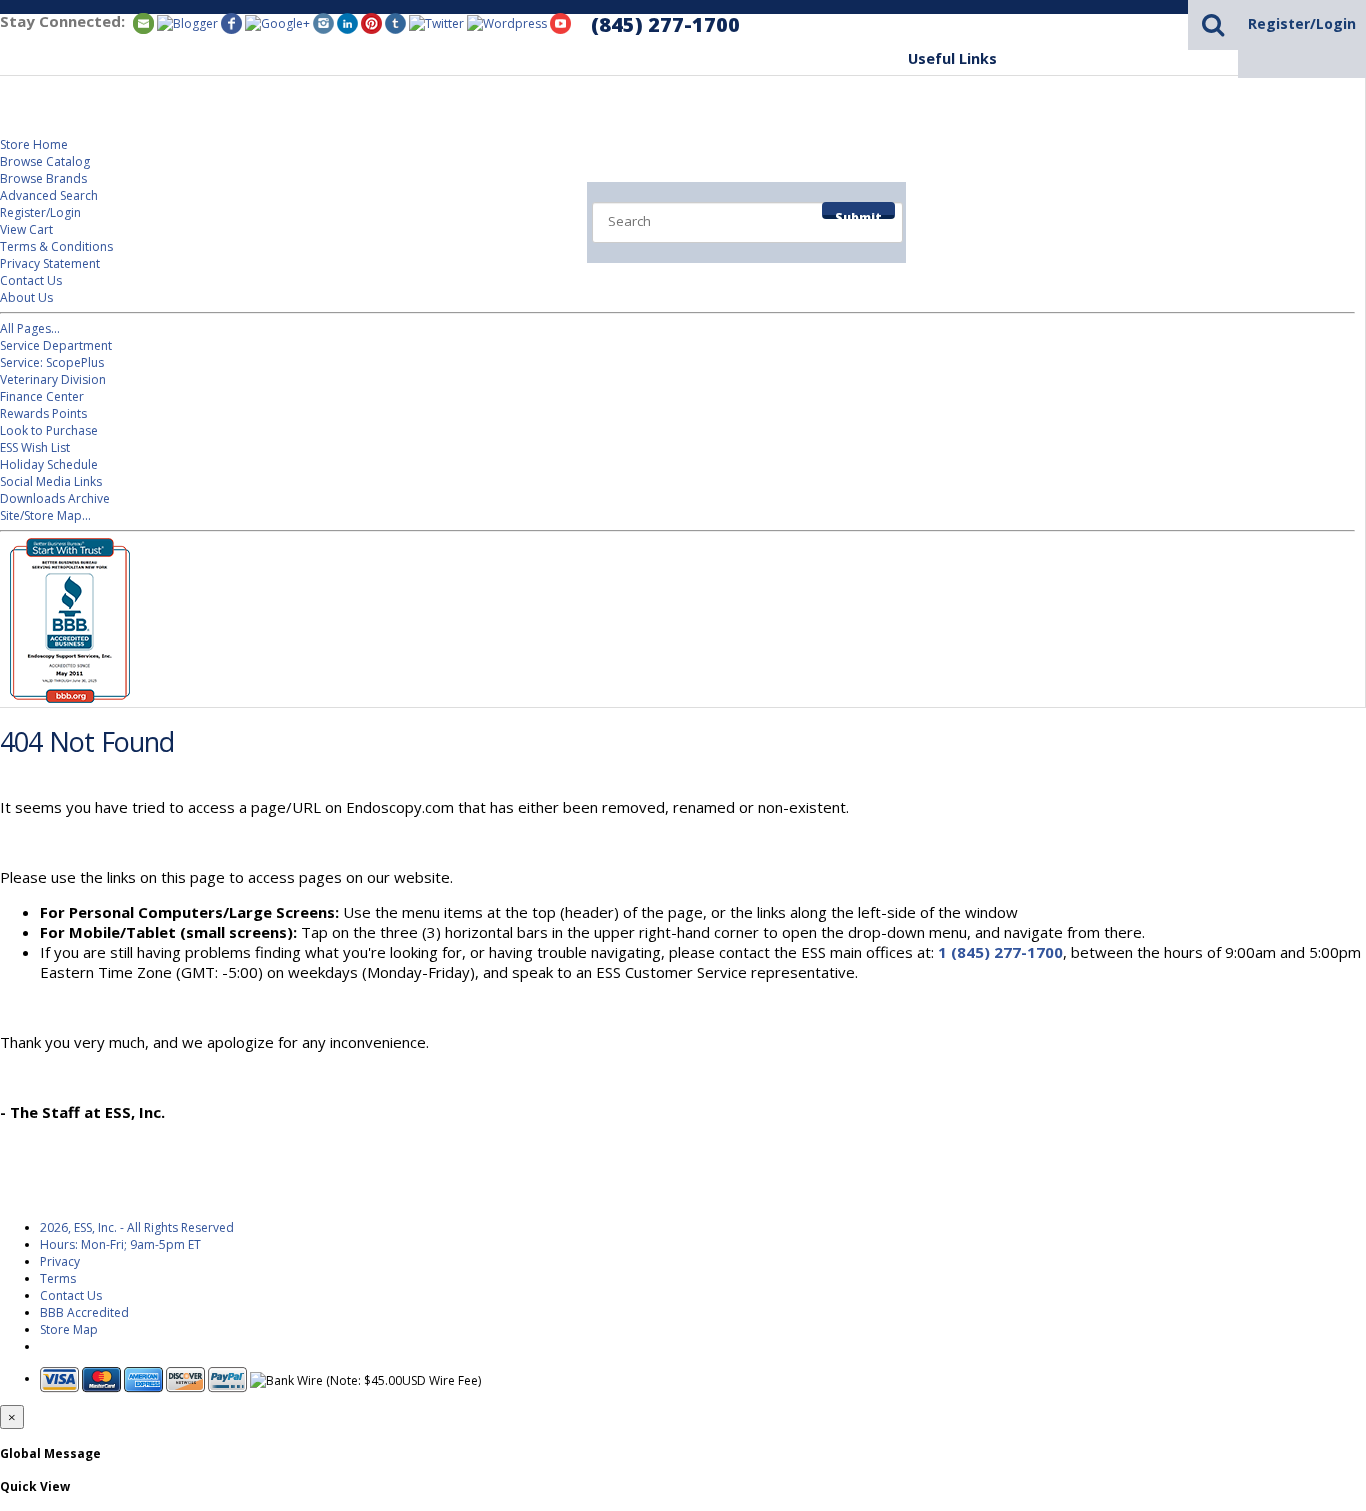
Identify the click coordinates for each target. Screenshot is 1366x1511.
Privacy (60, 1261)
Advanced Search (49, 195)
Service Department (1102, 201)
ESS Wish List (35, 447)
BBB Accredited (84, 1312)
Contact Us (31, 280)
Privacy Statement (50, 263)
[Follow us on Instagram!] (323, 22)
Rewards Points (43, 413)
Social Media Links (51, 481)
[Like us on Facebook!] (231, 22)
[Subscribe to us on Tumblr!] (395, 22)
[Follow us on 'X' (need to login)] (436, 22)
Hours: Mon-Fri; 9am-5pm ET (120, 1244)
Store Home (34, 144)
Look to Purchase (49, 430)
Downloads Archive (55, 498)
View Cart (26, 229)
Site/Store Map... (45, 515)
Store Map (69, 1329)
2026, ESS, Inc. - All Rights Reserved (137, 1227)
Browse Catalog (45, 161)
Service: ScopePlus (52, 362)
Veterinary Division (1279, 201)
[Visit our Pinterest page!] (371, 22)
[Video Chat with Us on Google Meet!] (507, 22)
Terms (58, 1278)
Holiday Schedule (49, 464)
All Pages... (30, 328)
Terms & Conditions (56, 246)
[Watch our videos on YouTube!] (560, 22)
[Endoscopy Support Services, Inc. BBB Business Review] (65, 698)
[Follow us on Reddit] (277, 22)
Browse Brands (43, 178)
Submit (858, 214)
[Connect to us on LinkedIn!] (347, 22)
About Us (26, 297)
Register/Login (1302, 23)
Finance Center (42, 396)
